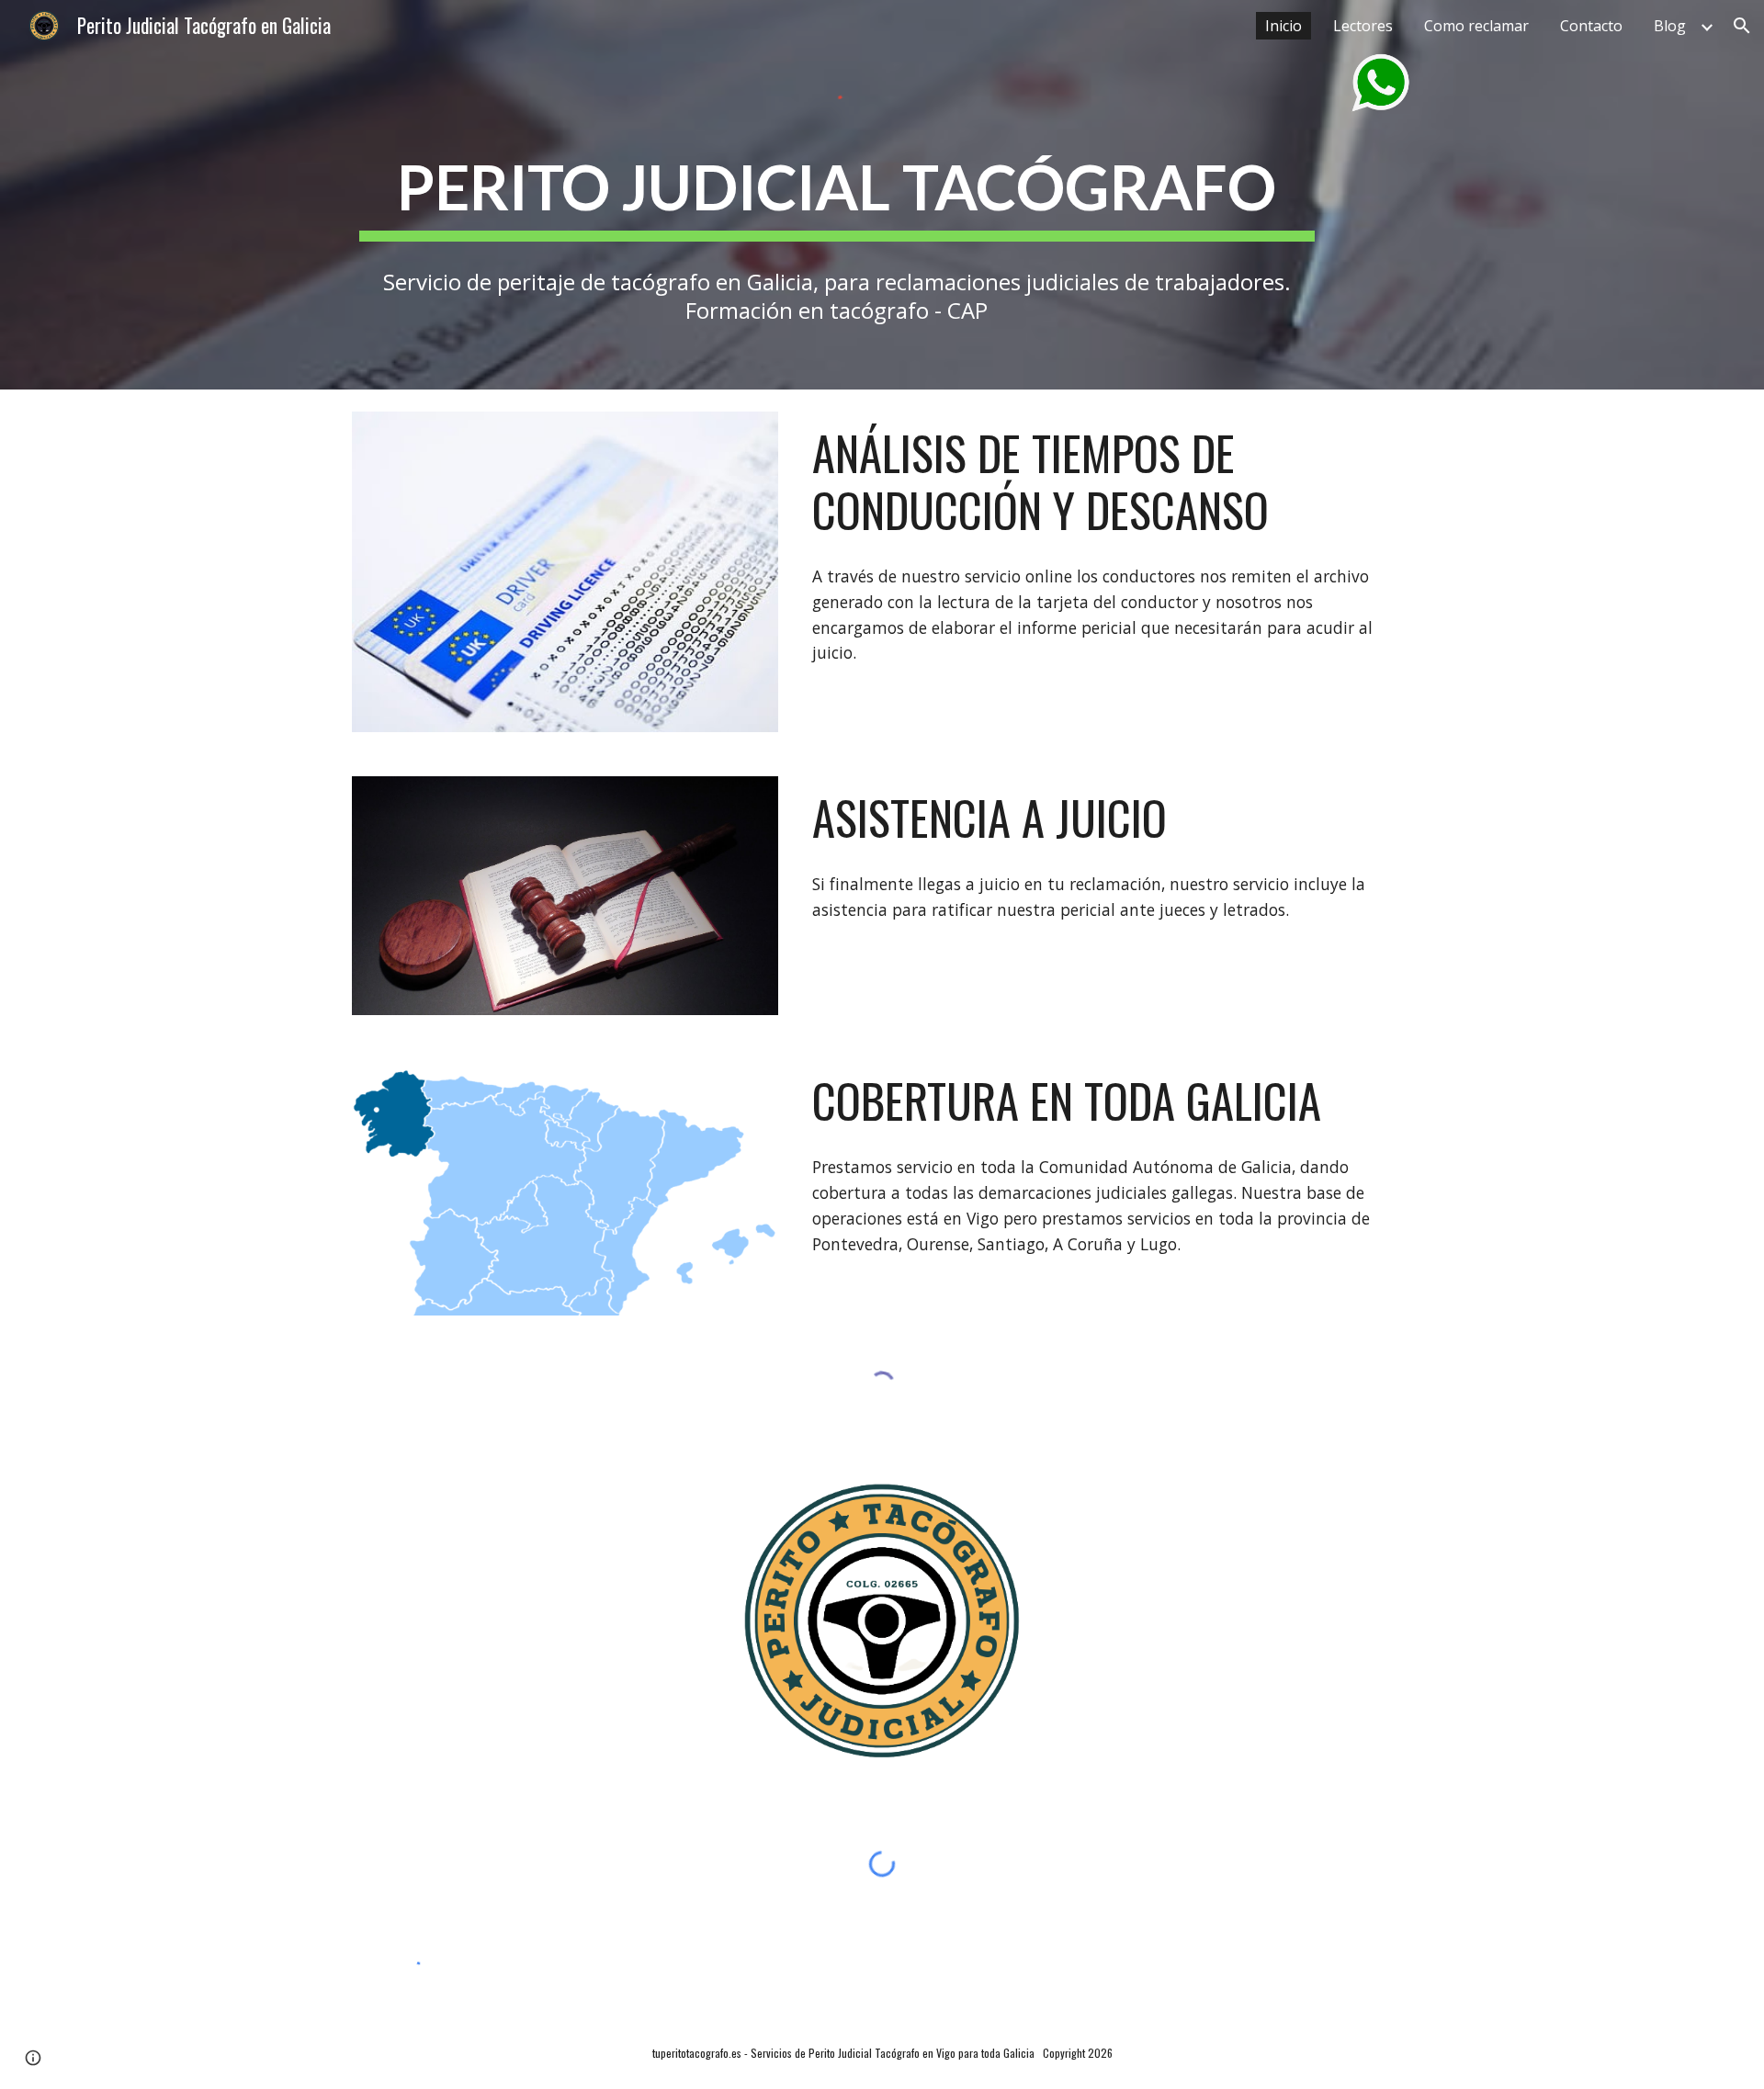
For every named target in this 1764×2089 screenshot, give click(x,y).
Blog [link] (1670, 26)
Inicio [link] (1283, 26)
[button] (1742, 26)
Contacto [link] (1591, 26)
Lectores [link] (1363, 26)
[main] (837, 187)
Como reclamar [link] (1476, 26)
